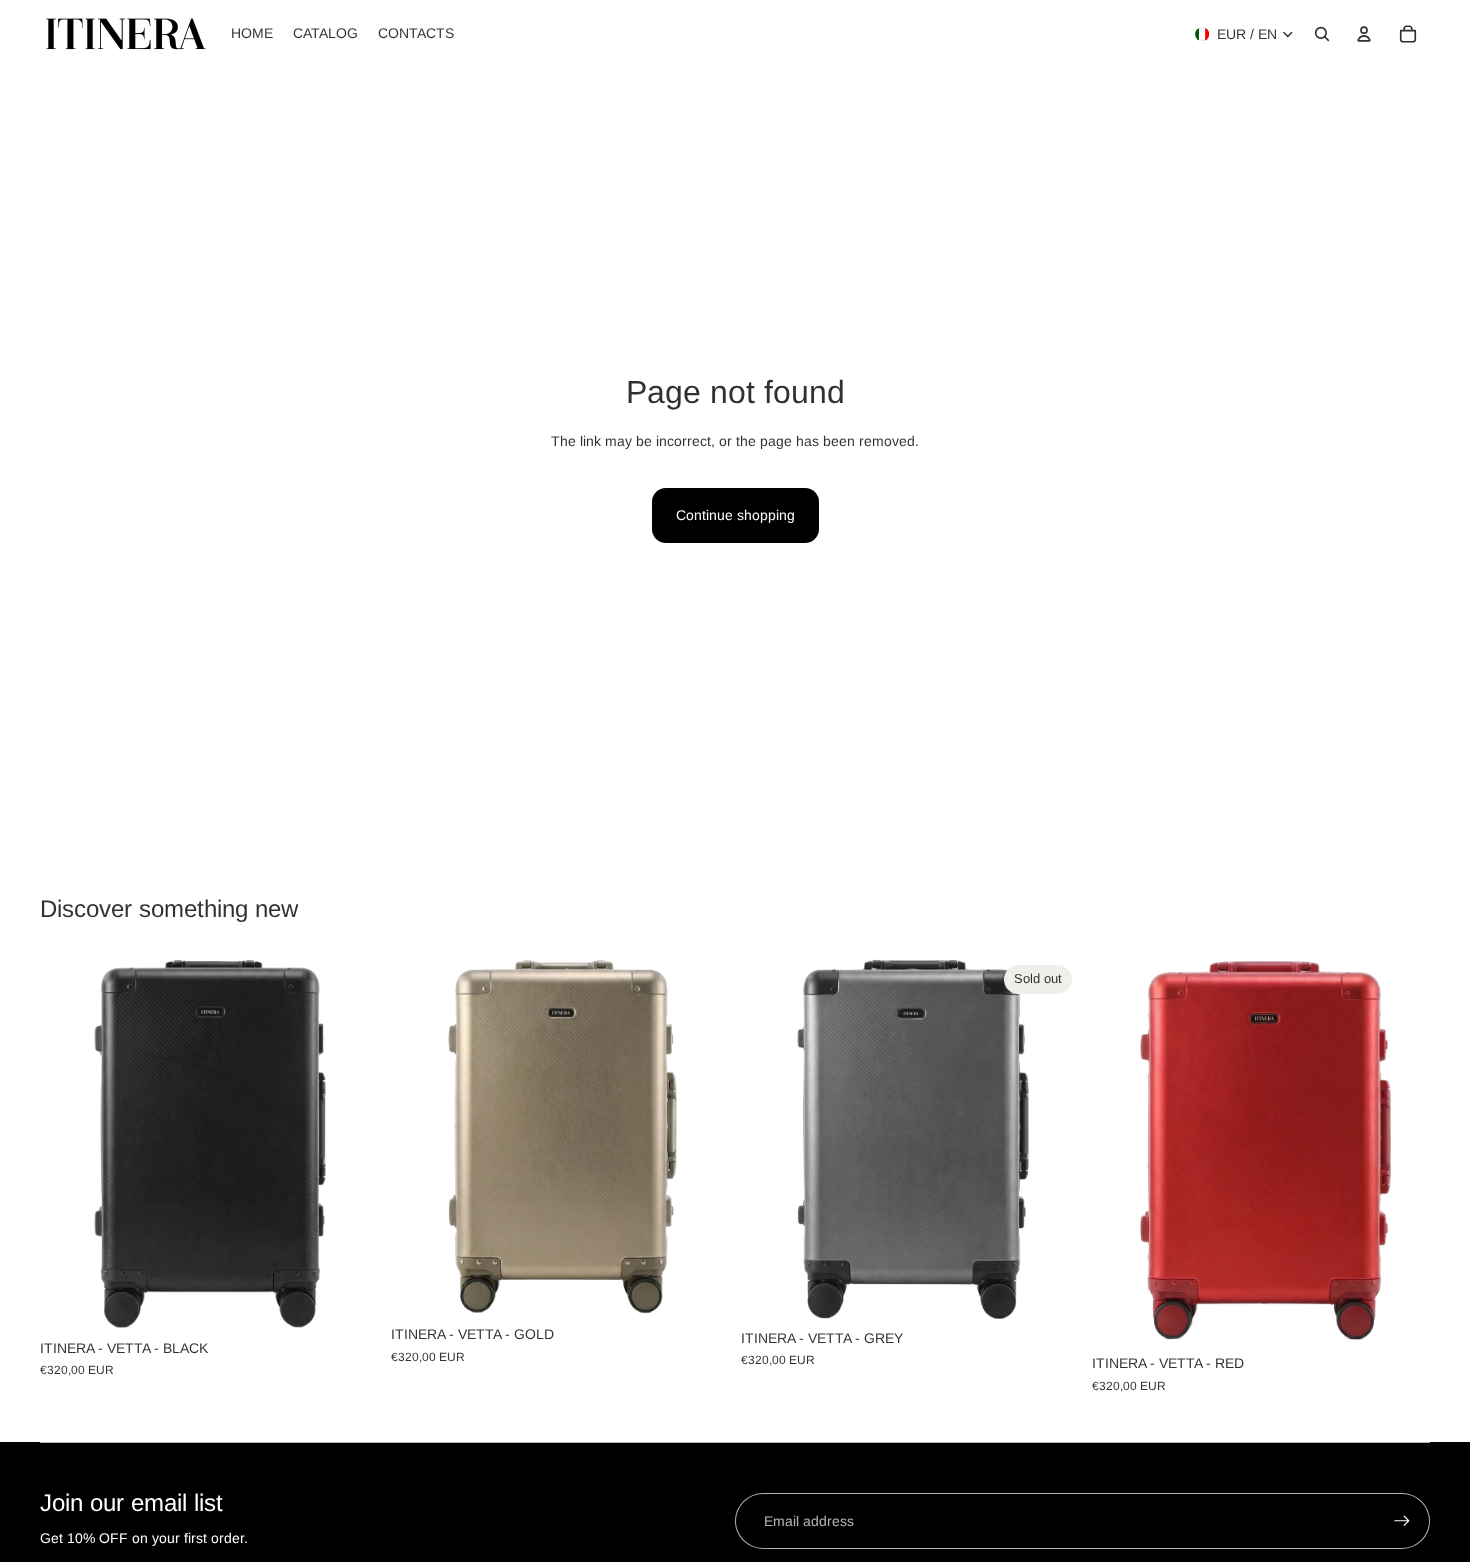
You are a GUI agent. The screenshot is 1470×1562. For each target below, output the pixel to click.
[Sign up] (1402, 1521)
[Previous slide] (70, 1143)
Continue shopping (735, 515)
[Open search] (1322, 34)
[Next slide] (349, 1143)
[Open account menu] (1364, 34)
